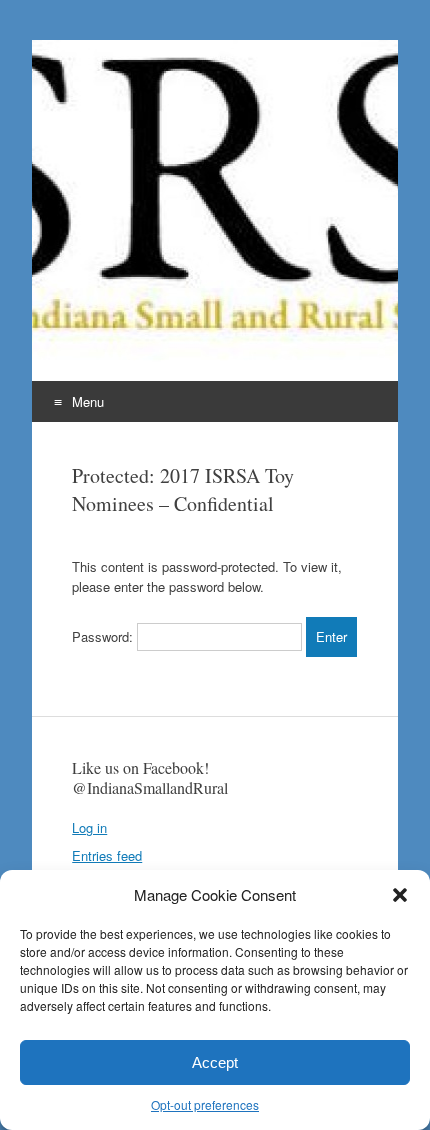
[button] (400, 895)
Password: (104, 636)
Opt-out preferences (205, 1104)
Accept (215, 1062)
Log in (89, 827)
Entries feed (107, 855)
